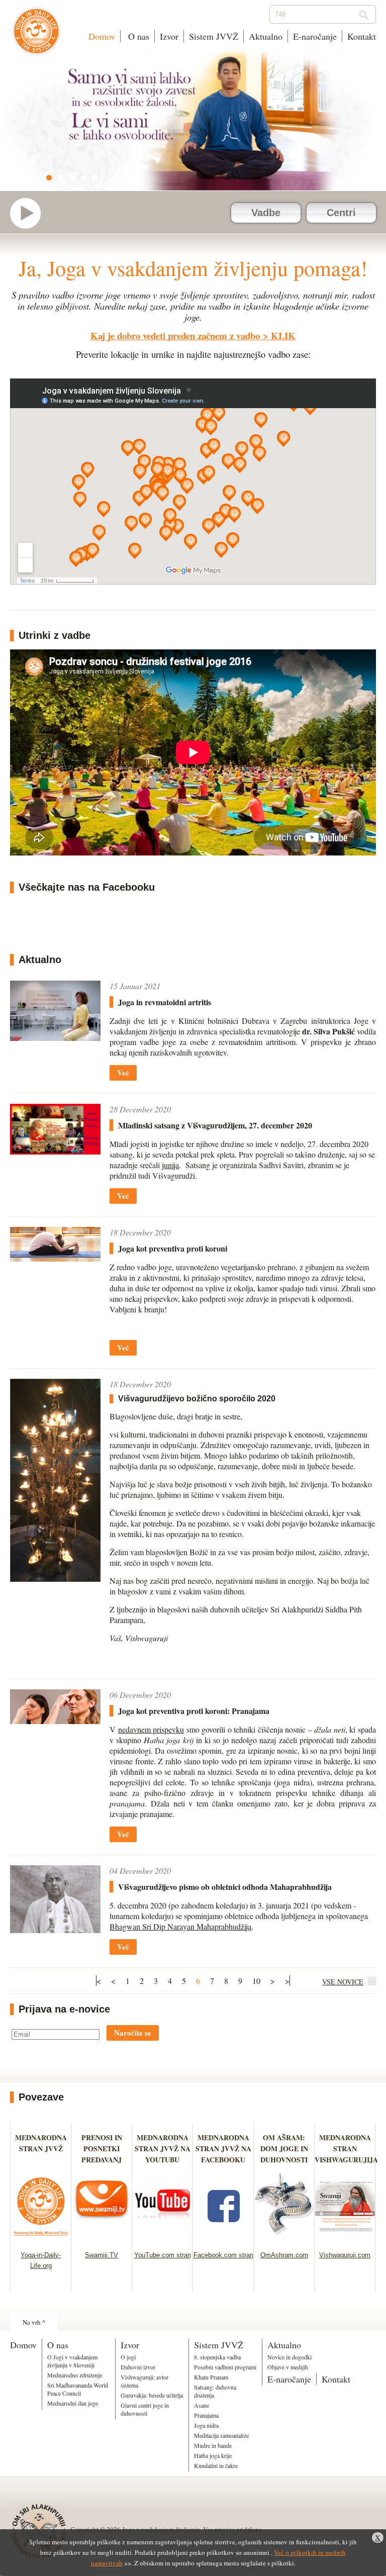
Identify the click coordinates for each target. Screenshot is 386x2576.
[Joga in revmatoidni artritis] (55, 1011)
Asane (202, 2405)
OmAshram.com (284, 2255)
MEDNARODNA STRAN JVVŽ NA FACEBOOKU (223, 2149)
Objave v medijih (288, 2367)
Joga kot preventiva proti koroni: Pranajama (194, 1711)
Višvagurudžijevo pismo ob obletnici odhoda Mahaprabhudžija (225, 1887)
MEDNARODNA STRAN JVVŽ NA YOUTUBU (163, 2149)
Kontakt (362, 36)
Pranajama (206, 2415)
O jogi (128, 2357)
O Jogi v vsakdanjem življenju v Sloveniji (72, 2361)
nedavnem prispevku (151, 1729)
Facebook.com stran (223, 2255)
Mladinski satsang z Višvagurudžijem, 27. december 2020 (215, 1125)
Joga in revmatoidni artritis (165, 1002)
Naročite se (133, 2033)
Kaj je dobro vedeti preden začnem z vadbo (175, 336)
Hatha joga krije (213, 2455)
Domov (102, 36)
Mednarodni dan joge (73, 2403)
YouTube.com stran (163, 2255)
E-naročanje (315, 36)
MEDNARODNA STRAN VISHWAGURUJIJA (346, 2149)
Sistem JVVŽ (214, 36)
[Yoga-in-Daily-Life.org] (41, 2238)
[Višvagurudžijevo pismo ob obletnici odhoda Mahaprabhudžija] (55, 1899)
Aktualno (266, 36)
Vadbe (266, 213)
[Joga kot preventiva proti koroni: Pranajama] (55, 1707)
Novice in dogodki (289, 2357)
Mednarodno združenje (75, 2375)
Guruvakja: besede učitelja (152, 2395)
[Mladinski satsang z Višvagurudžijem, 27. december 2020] (55, 1129)
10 (256, 1981)
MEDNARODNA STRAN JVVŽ (41, 2149)
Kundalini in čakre (216, 2465)
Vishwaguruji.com (345, 2255)
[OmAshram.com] (284, 2238)
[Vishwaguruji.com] (345, 2238)
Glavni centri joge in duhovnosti (145, 2409)
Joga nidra (206, 2425)
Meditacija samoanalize (221, 2435)
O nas (137, 36)
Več (123, 1073)
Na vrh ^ (34, 2322)
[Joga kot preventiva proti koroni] (55, 1244)
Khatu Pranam (211, 2377)
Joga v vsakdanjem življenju (36, 36)
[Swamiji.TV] (102, 2238)
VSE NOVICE (343, 1982)
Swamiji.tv (30, 213)
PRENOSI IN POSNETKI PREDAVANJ (102, 2149)
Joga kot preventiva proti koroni (173, 1248)
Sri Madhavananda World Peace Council (78, 2389)
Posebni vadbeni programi (225, 2367)
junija (170, 1165)
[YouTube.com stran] (163, 2238)
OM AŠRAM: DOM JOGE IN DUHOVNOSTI (284, 2149)
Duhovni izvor (138, 2367)
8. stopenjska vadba (217, 2357)
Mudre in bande (213, 2445)
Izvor (169, 36)
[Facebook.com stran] (223, 2238)
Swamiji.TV (102, 2255)
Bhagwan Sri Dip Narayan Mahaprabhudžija (180, 1926)
